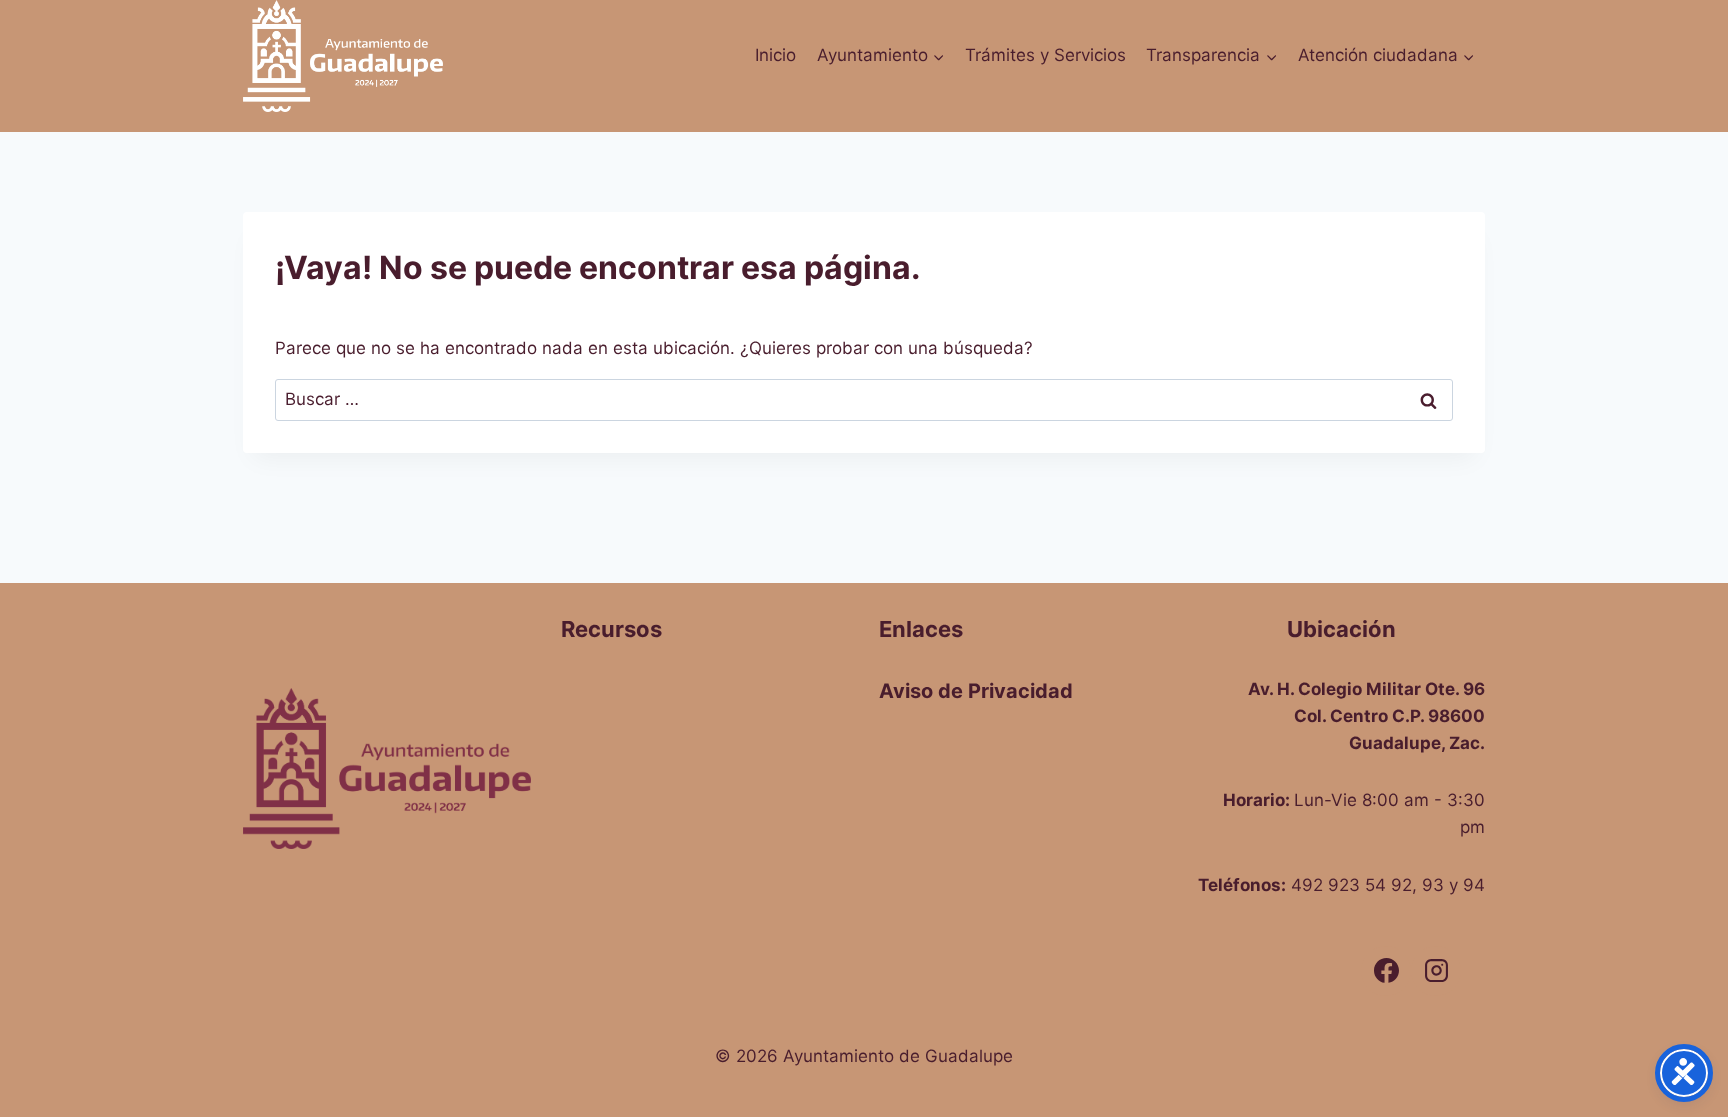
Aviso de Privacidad (976, 691)
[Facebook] (1386, 971)
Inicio (775, 55)
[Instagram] (1436, 971)
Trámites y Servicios (1045, 55)
